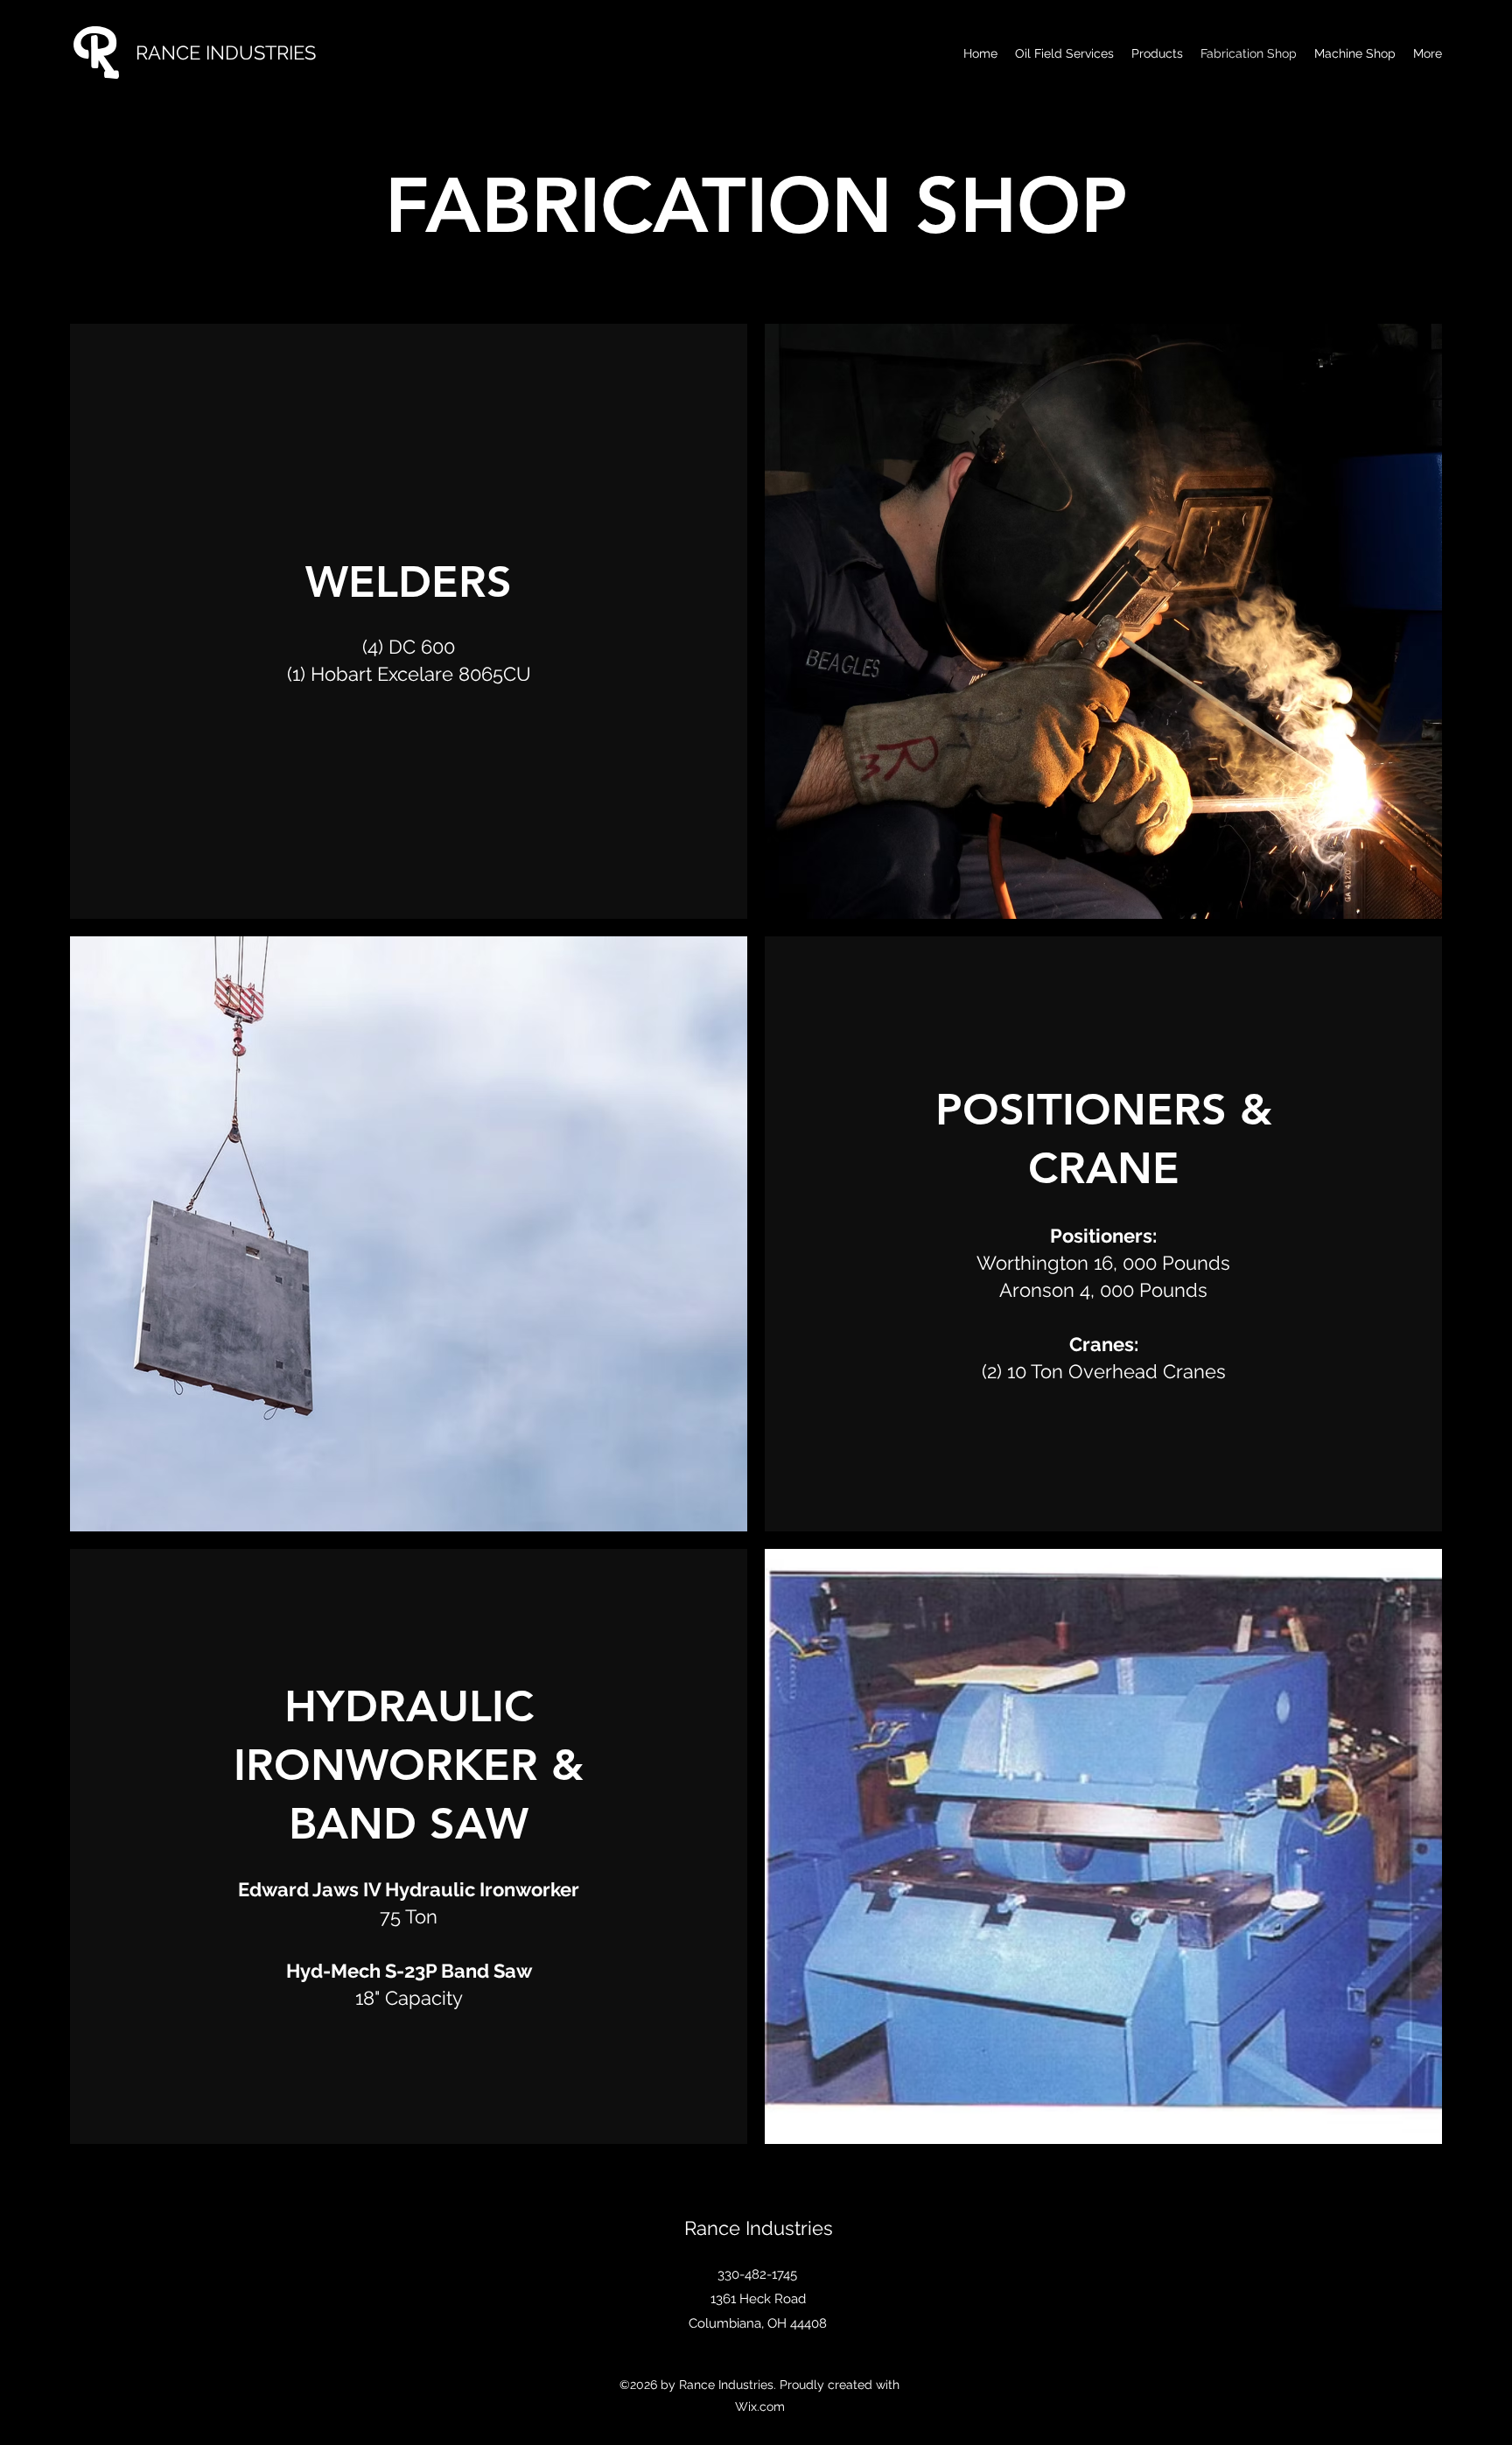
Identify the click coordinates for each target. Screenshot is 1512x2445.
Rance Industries (759, 2228)
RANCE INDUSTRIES (226, 53)
